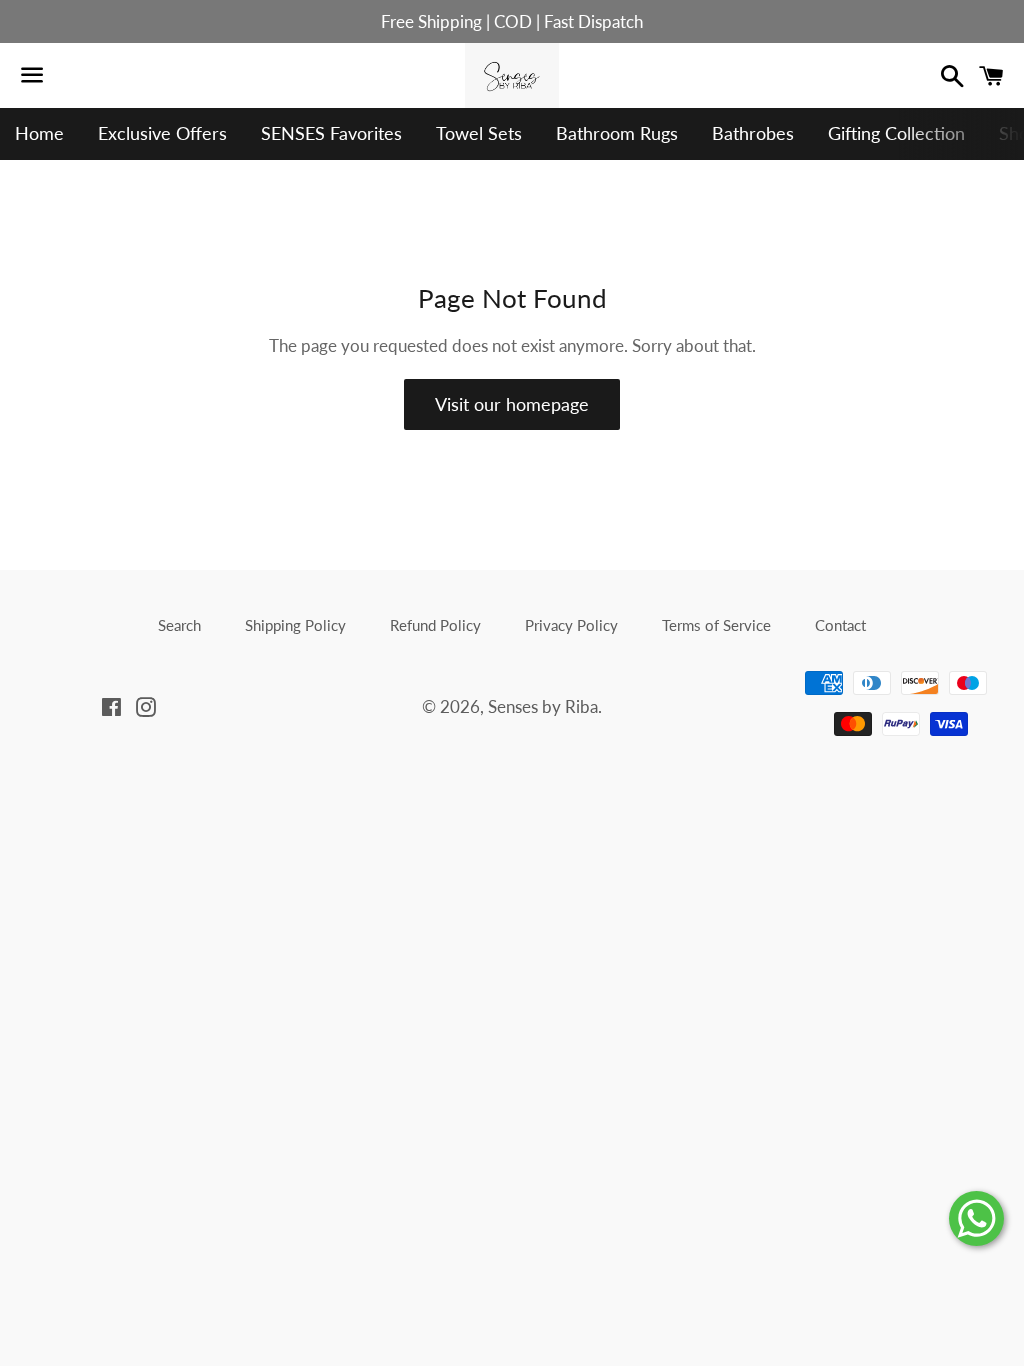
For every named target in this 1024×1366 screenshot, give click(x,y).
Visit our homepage (512, 404)
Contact (840, 625)
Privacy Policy (571, 625)
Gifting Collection (896, 133)
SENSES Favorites (331, 133)
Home (39, 133)
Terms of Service (716, 625)
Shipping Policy (295, 625)
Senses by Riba (543, 706)
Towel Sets (479, 133)
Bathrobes (753, 133)
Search (179, 625)
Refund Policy (435, 625)
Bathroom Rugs (617, 133)
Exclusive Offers (162, 133)
